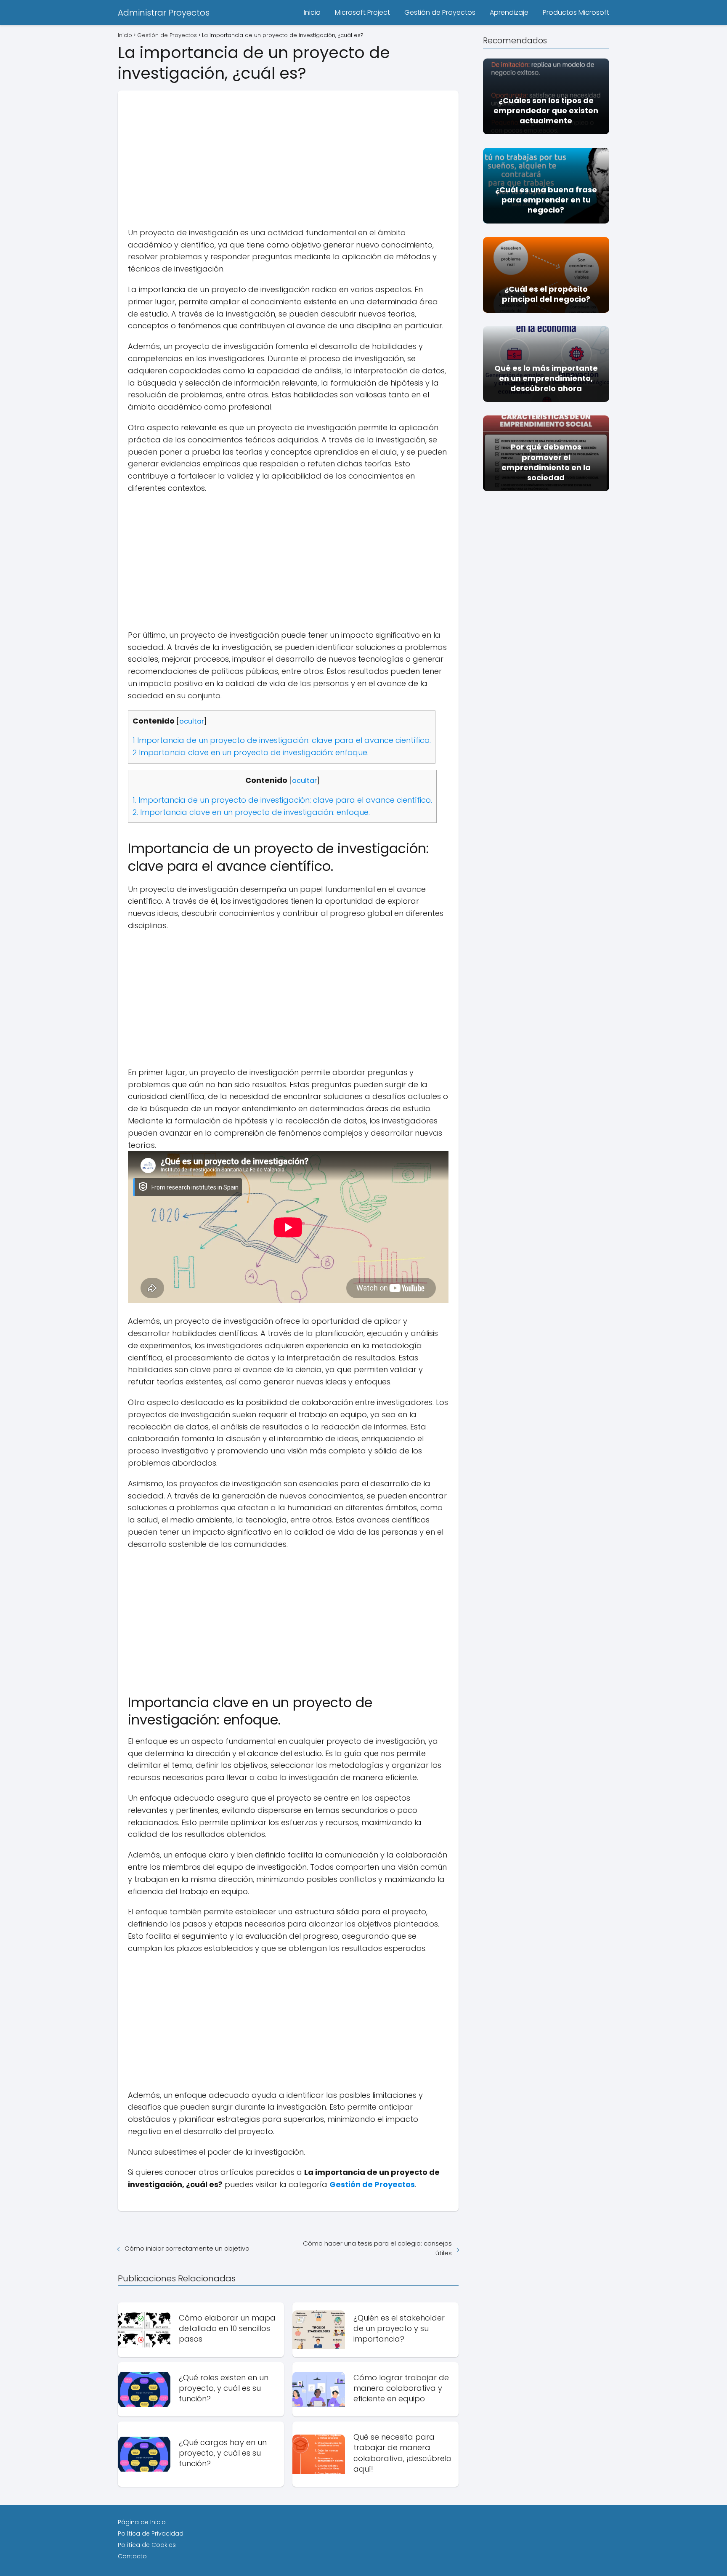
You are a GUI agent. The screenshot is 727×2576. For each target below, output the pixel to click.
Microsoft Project (362, 12)
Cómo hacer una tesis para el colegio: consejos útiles (377, 2248)
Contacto (132, 2556)
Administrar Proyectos (164, 13)
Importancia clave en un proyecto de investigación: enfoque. (251, 752)
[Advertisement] (288, 149)
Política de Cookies (147, 2545)
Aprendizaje (509, 12)
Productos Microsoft (576, 12)
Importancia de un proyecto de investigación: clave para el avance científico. (282, 740)
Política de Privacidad (151, 2533)
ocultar (192, 721)
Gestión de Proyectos (440, 12)
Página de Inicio (142, 2522)
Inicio (312, 12)
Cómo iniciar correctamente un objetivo (187, 2248)
